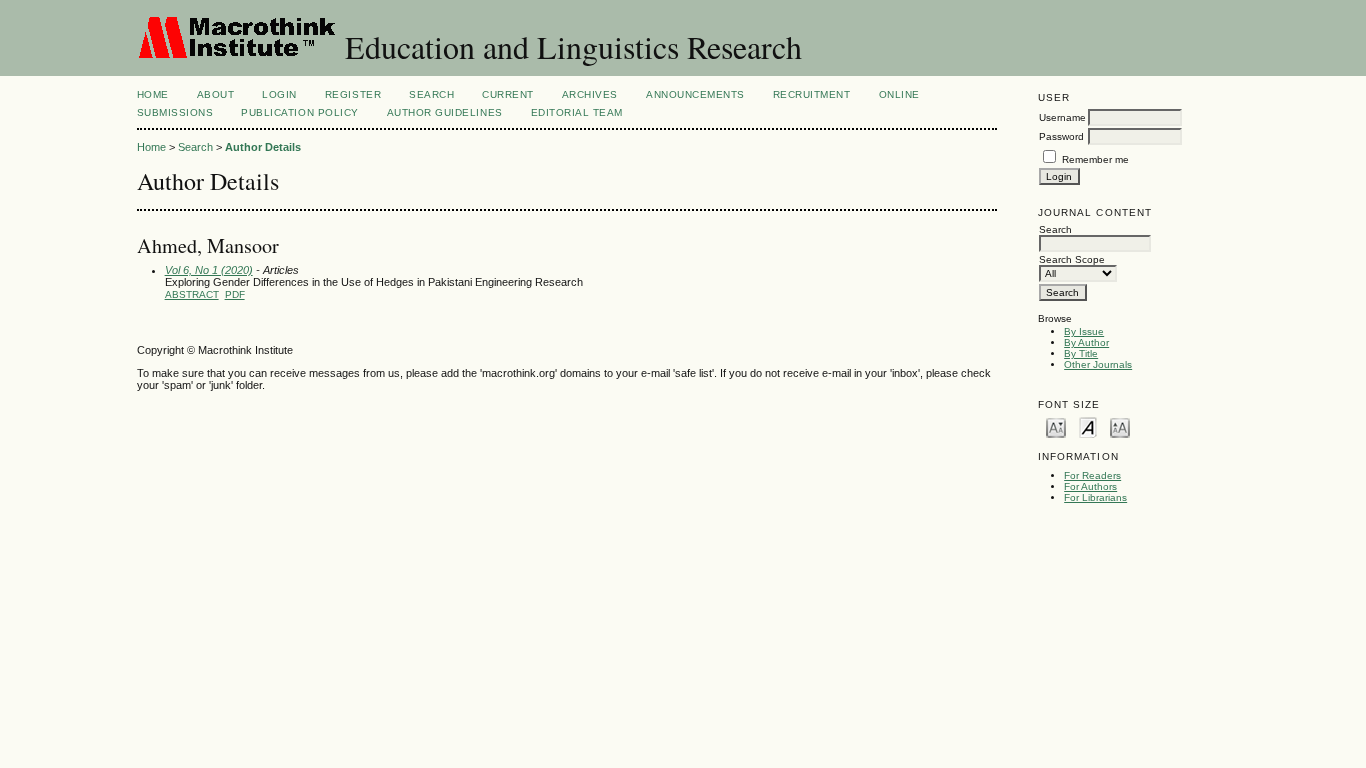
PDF (235, 294)
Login (279, 94)
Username (1062, 117)
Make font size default (1088, 426)
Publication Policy (299, 112)
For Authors (1090, 486)
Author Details (263, 147)
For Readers (1092, 475)
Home (153, 94)
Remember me (1095, 159)
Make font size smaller (1056, 426)
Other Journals (1098, 364)
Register (353, 94)
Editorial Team (577, 112)
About (216, 94)
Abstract (192, 294)
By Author (1086, 342)
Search (431, 94)
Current (508, 94)
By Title (1081, 353)
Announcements (695, 94)
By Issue (1084, 331)
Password (1061, 136)
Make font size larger (1120, 426)
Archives (590, 94)
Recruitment (812, 94)
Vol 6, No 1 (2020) (209, 270)
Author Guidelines (445, 112)
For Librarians (1095, 497)
